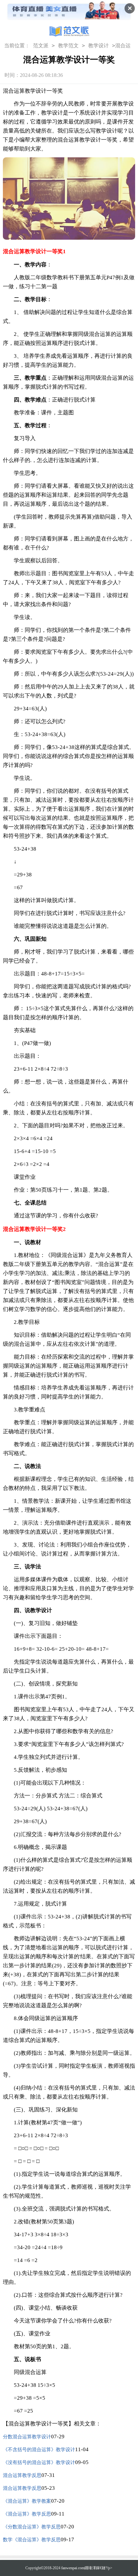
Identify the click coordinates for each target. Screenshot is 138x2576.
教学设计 (99, 46)
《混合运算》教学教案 (27, 2501)
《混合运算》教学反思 (27, 2514)
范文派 (41, 46)
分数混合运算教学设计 (27, 2437)
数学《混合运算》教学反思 (32, 2540)
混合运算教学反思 (22, 2475)
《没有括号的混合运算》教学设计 (39, 2462)
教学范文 (68, 46)
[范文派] (69, 32)
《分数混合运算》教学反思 (32, 2527)
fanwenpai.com (73, 2568)
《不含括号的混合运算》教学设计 (39, 2450)
